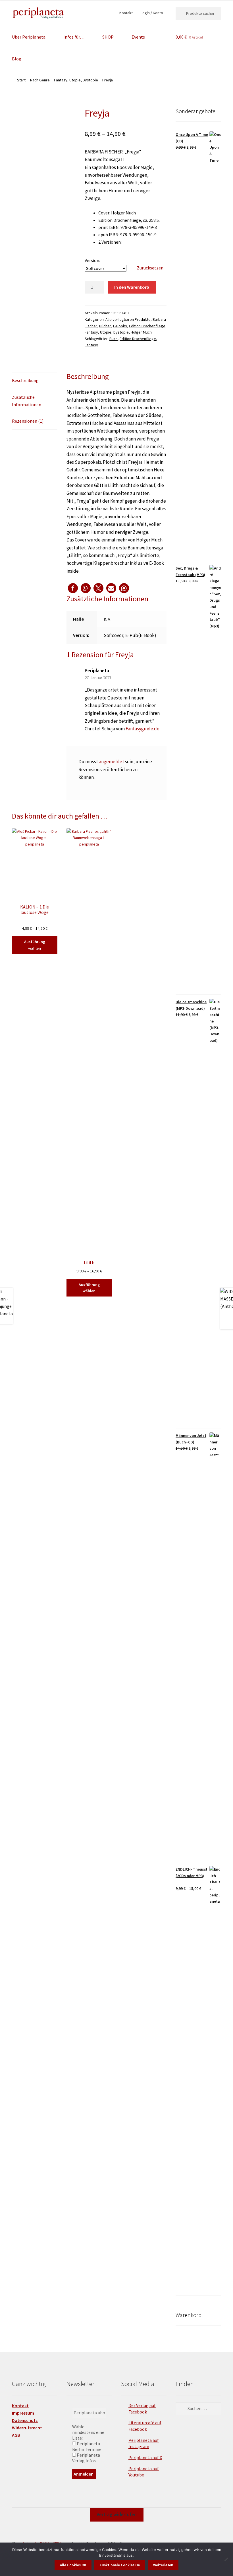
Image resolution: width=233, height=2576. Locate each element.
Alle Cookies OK (73, 2565)
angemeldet (112, 762)
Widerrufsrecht (27, 2428)
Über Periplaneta (29, 37)
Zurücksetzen (150, 268)
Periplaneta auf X (145, 2457)
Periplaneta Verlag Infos (86, 2458)
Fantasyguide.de (142, 729)
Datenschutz (25, 2420)
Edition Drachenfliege (147, 326)
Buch (114, 339)
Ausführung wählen (35, 945)
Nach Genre (40, 80)
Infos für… (74, 37)
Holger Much (141, 332)
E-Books (120, 326)
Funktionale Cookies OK (120, 2565)
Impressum (23, 2413)
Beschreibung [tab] (25, 380)
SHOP (108, 37)
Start (21, 80)
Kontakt (126, 13)
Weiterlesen (163, 2565)
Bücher (105, 326)
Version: (92, 260)
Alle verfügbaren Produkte (128, 319)
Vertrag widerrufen (117, 2514)
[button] (73, 588)
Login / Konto (152, 13)
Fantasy (91, 345)
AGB (16, 2435)
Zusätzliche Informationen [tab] (27, 401)
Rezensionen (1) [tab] (28, 421)
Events (138, 37)
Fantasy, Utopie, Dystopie (76, 80)
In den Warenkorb (132, 287)
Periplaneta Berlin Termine (87, 2446)
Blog (17, 59)
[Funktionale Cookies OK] (226, 2559)
